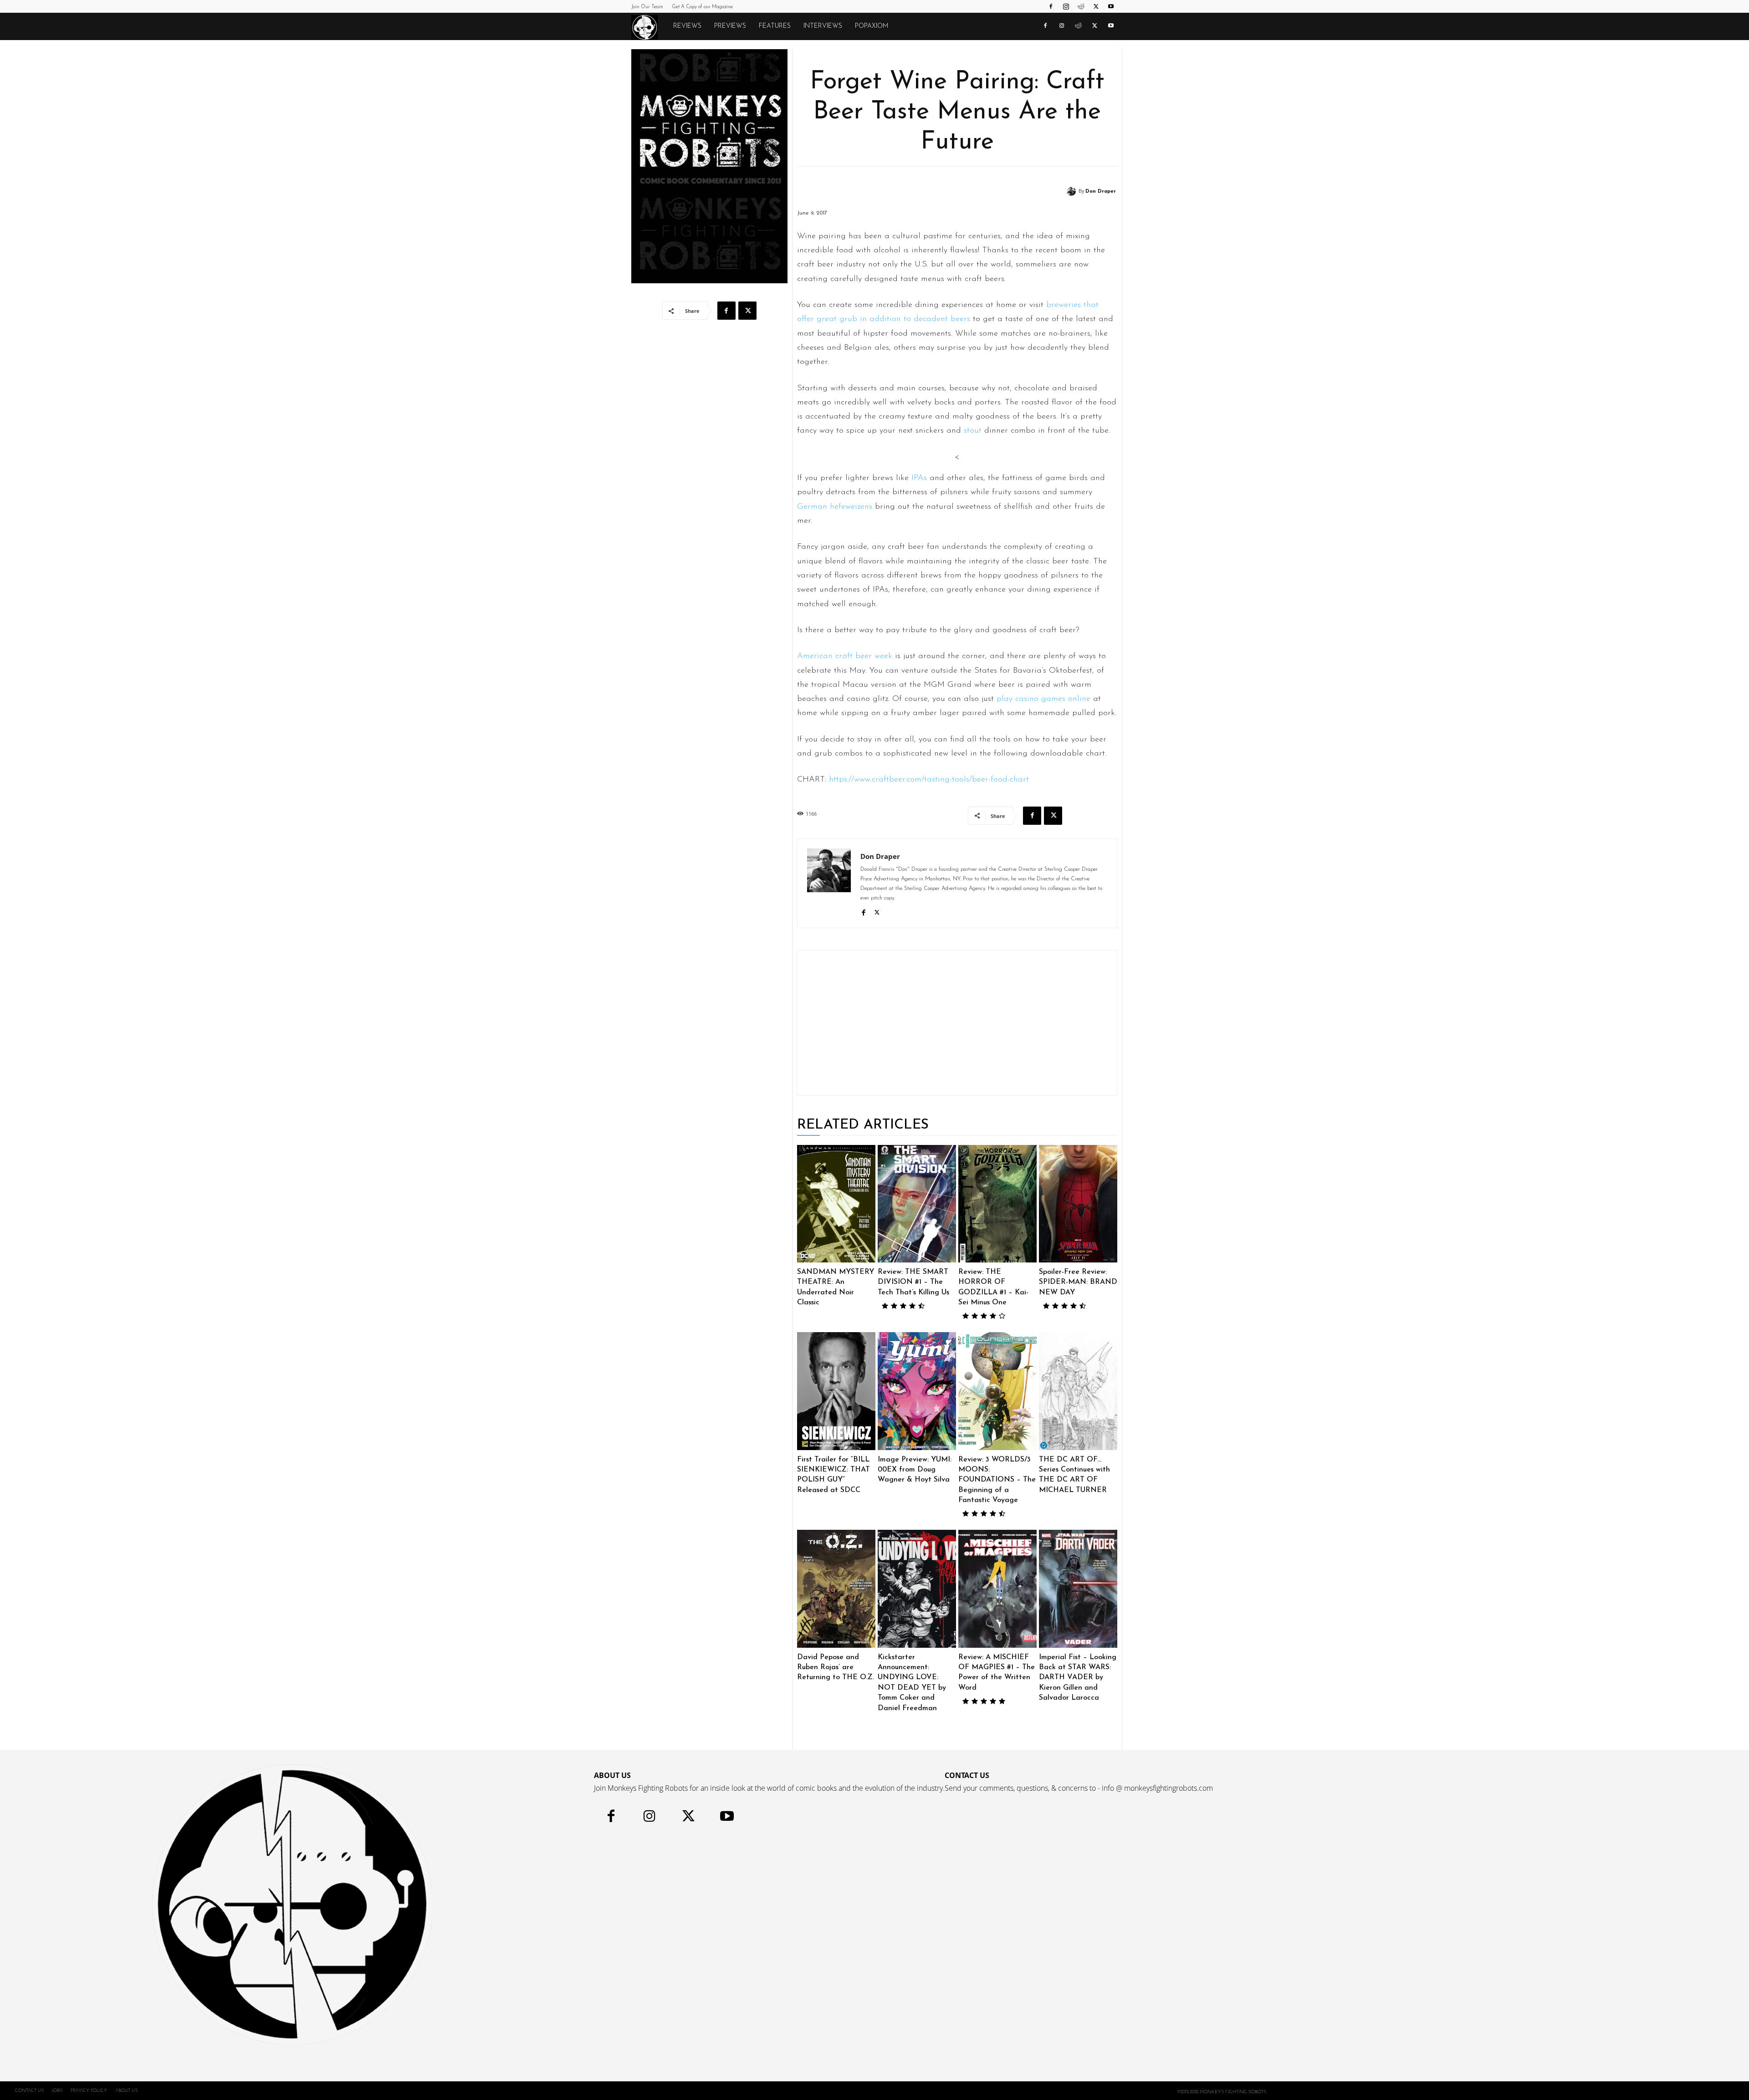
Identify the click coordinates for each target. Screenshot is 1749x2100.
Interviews (823, 26)
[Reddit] (1081, 6)
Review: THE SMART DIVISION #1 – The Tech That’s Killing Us (913, 1282)
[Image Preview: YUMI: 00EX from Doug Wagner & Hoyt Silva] (917, 1391)
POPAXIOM (872, 26)
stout (973, 431)
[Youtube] (1111, 6)
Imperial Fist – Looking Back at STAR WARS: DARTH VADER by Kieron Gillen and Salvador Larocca (1078, 1678)
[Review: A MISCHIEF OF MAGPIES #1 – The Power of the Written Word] (997, 1589)
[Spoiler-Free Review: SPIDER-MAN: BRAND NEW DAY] (1078, 1204)
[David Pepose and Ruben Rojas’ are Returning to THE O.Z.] (836, 1589)
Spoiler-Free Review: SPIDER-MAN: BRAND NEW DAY (1078, 1282)
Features (775, 26)
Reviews (687, 26)
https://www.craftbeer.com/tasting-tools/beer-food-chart (929, 780)
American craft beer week (845, 656)
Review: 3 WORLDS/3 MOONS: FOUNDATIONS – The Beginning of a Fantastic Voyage (997, 1480)
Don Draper (1101, 192)
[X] (1096, 6)
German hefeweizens (835, 507)
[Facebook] (1051, 6)
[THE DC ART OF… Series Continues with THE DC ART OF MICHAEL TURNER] (1078, 1391)
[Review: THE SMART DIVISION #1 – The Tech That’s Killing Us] (917, 1204)
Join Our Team (647, 7)
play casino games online (1043, 699)
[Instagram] (1066, 6)
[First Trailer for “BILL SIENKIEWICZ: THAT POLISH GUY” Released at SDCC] (836, 1391)
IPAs (919, 478)
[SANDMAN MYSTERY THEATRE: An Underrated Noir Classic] (836, 1204)
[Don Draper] (1073, 191)
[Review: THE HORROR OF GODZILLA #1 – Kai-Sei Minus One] (997, 1204)
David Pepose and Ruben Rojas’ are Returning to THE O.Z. (836, 1668)
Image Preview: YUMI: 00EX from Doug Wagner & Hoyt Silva (915, 1470)
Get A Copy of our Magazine (702, 7)
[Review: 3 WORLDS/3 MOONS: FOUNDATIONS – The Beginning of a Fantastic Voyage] (997, 1391)
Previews (730, 26)
